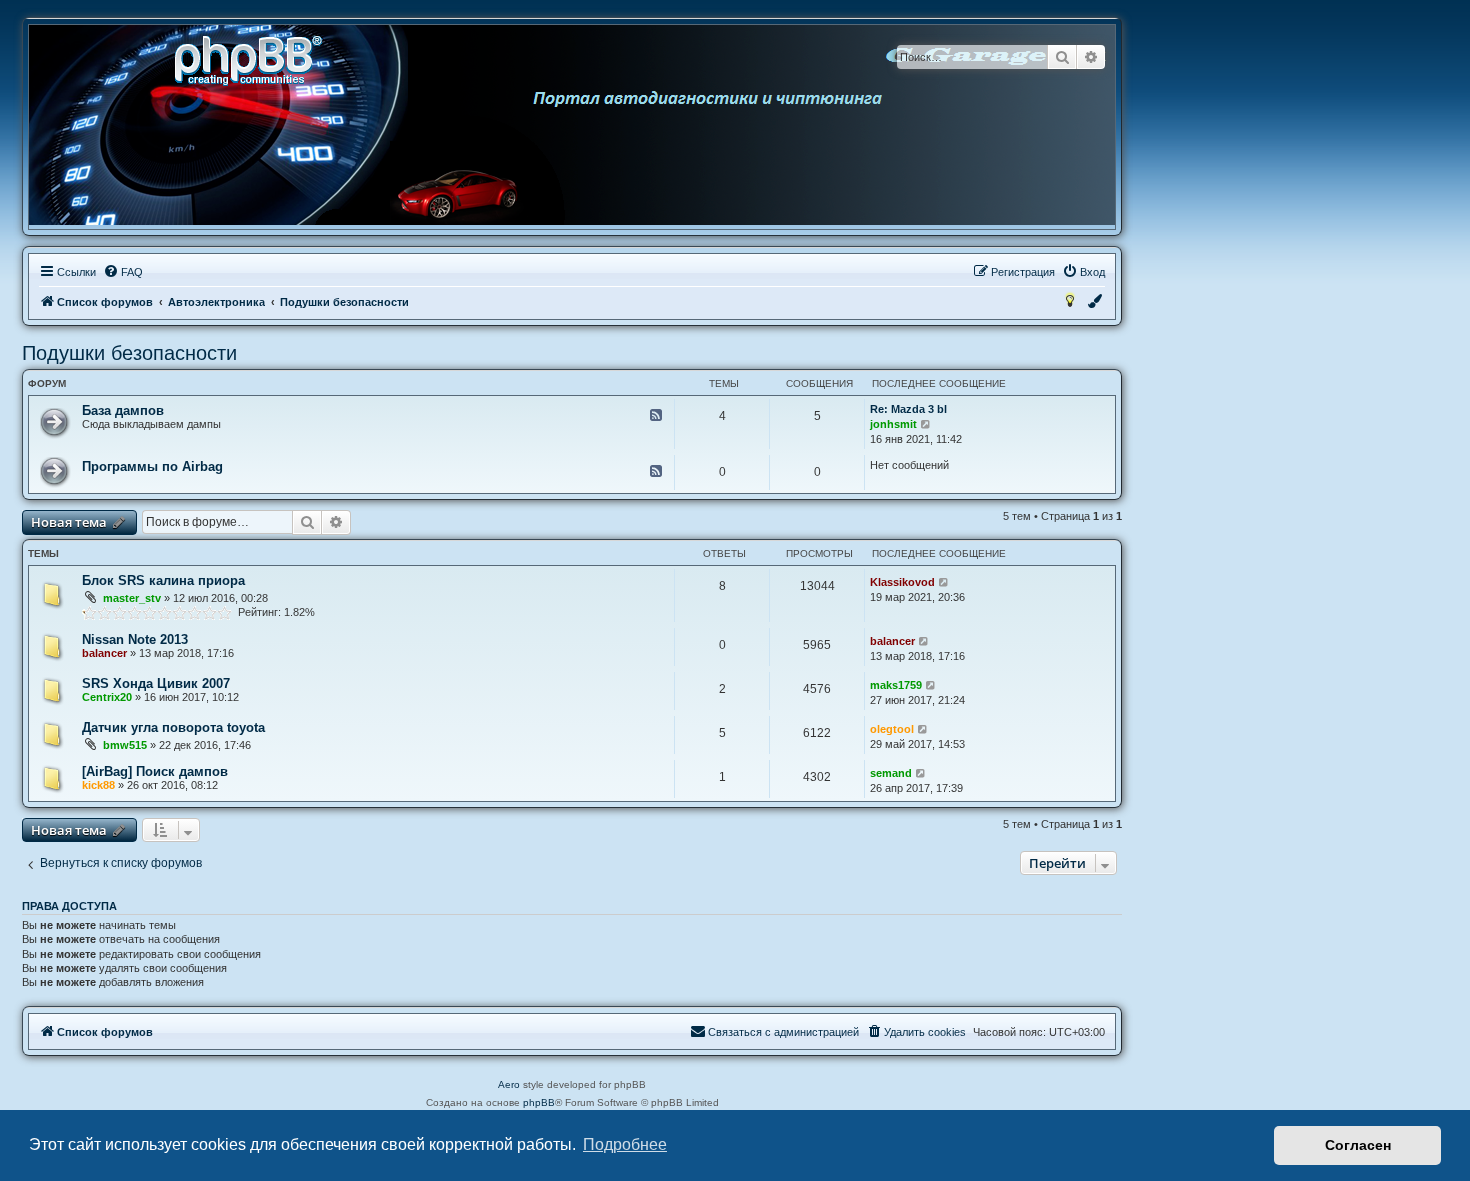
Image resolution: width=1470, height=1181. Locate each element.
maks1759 (896, 685)
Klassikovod (902, 582)
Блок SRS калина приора (163, 580)
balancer (104, 653)
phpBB (539, 1102)
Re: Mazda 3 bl (908, 409)
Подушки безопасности (129, 353)
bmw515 (125, 745)
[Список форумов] (255, 58)
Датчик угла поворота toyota (173, 727)
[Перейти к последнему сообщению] (944, 582)
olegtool (892, 729)
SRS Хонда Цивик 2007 (156, 683)
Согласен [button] (1358, 1145)
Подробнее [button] (625, 1144)
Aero (509, 1084)
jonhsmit (893, 424)
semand (891, 773)
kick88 (98, 785)
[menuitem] (123, 272)
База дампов (123, 410)
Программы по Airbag (152, 466)
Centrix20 (107, 697)
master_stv (132, 598)
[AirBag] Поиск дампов (155, 771)
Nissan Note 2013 (135, 639)
